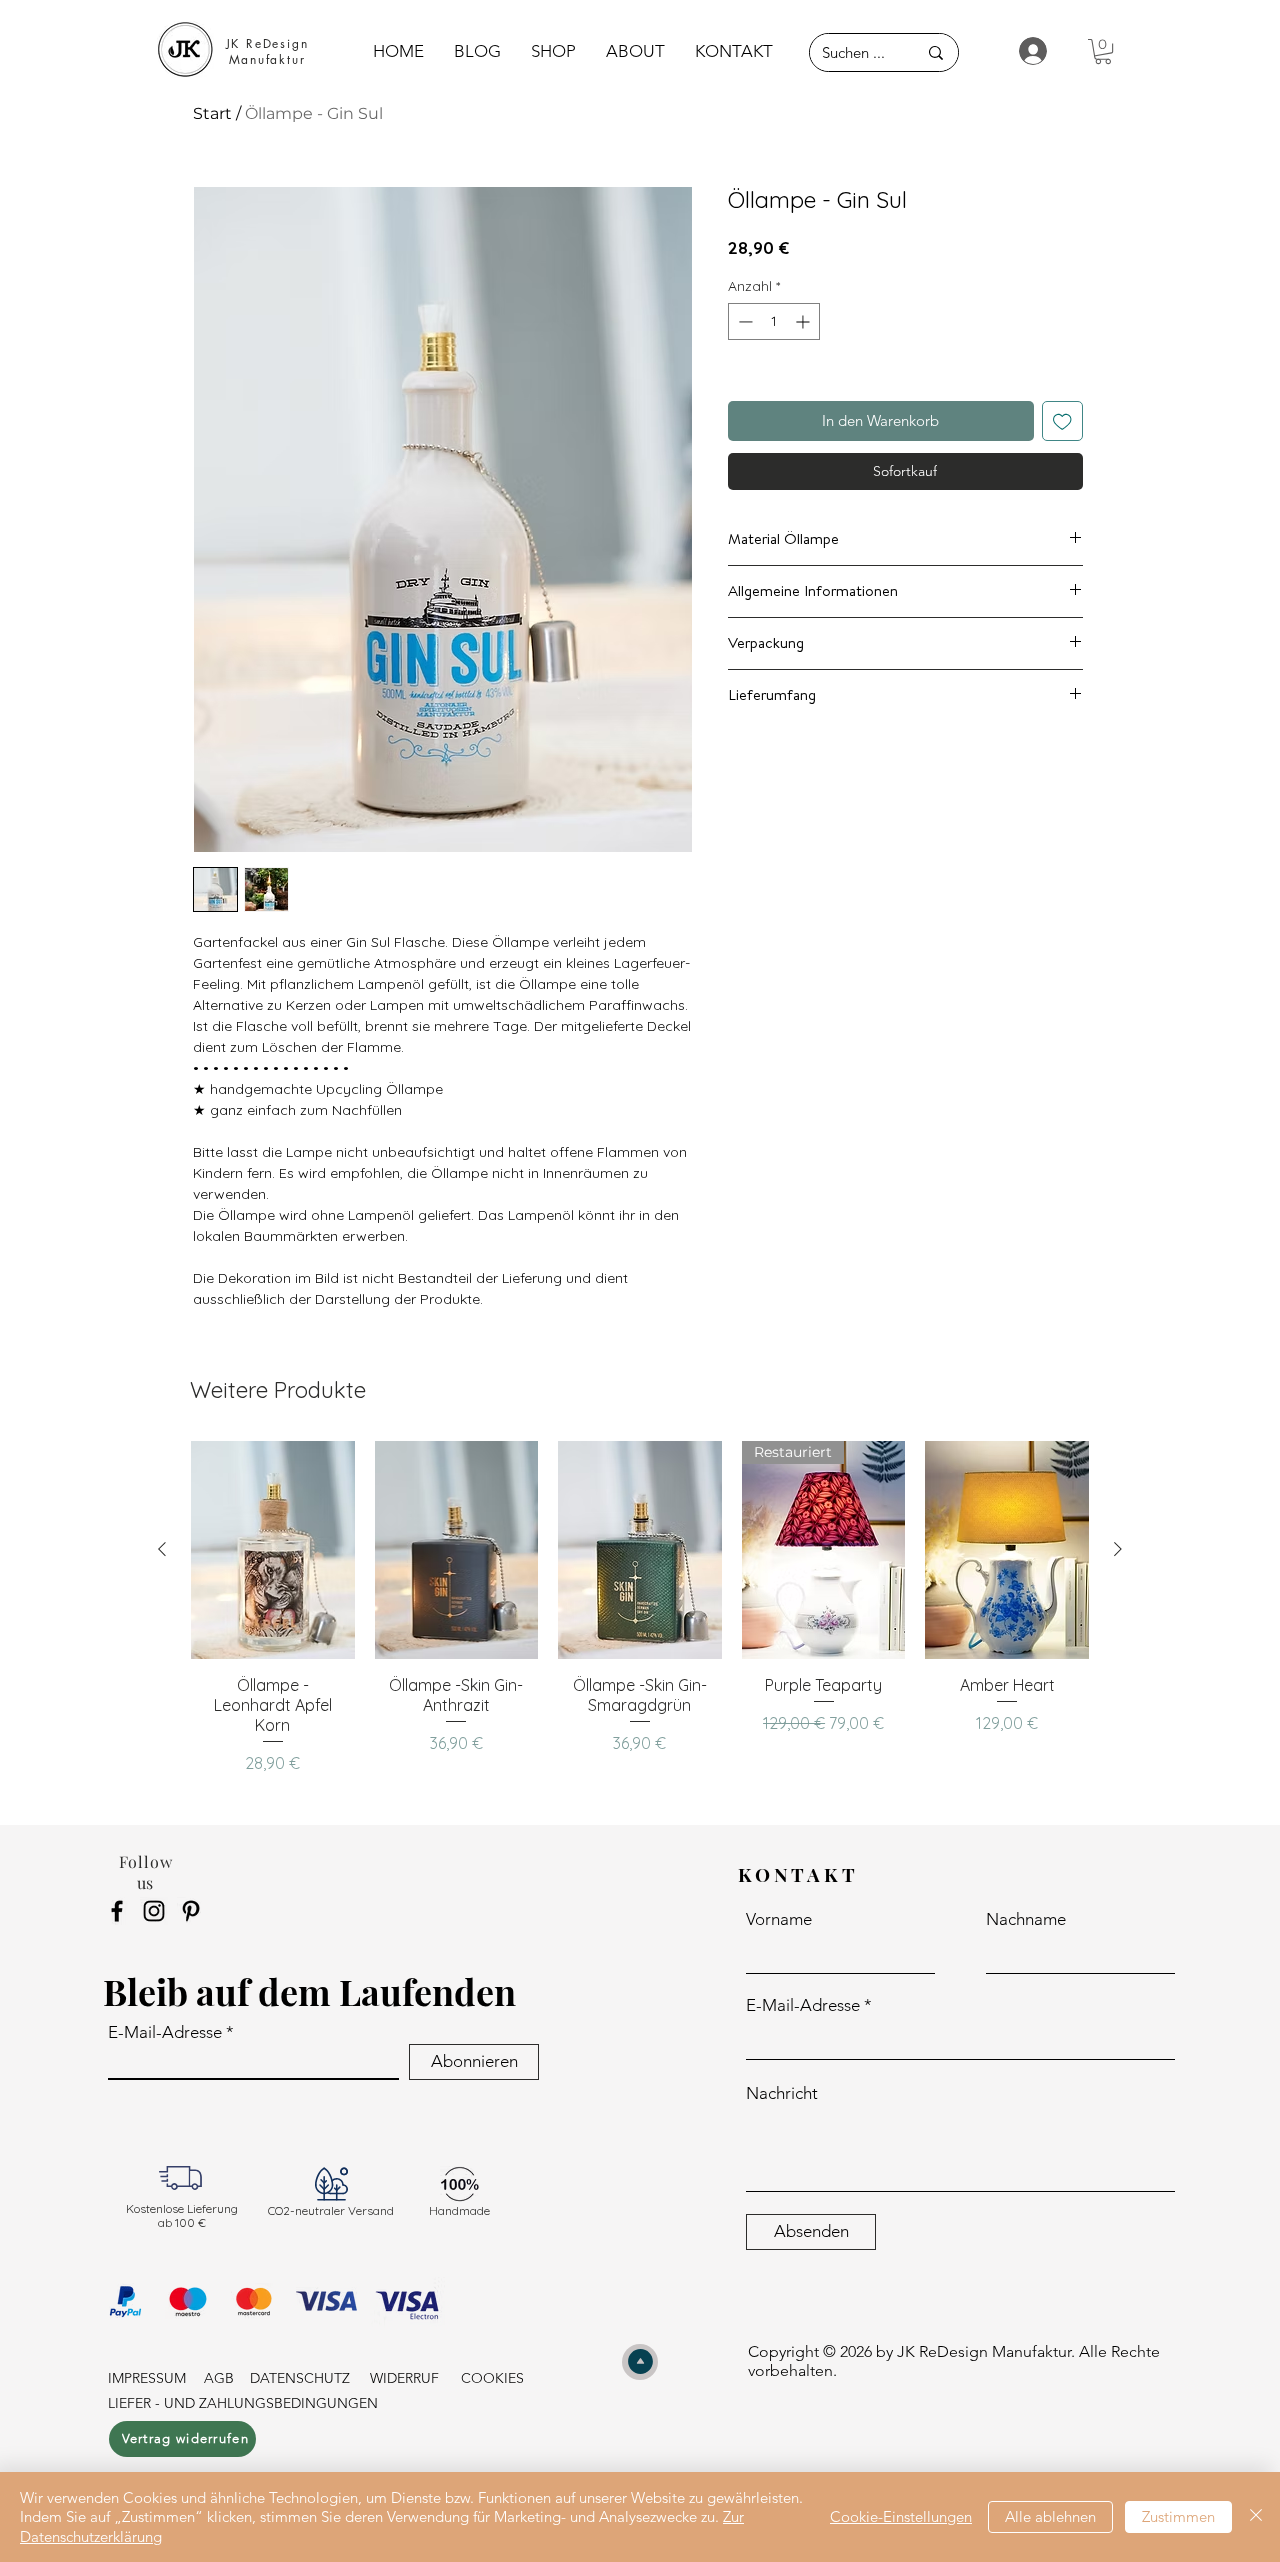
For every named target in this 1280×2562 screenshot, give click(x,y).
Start (212, 113)
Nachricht (782, 2093)
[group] (640, 1615)
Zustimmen (1178, 2516)
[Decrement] (743, 321)
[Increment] (804, 321)
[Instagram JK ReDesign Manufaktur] (154, 1911)
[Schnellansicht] (273, 1550)
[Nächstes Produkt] (1118, 1549)
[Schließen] (1256, 2517)
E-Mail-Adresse (165, 2032)
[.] (1024, 51)
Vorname (779, 1919)
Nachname (1026, 1919)
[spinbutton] (774, 321)
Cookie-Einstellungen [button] (901, 2516)
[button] (1103, 51)
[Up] (640, 2362)
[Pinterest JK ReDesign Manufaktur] (191, 1911)
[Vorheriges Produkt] (162, 1549)
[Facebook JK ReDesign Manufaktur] (117, 1911)
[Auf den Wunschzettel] (1062, 421)
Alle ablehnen (1050, 2516)
